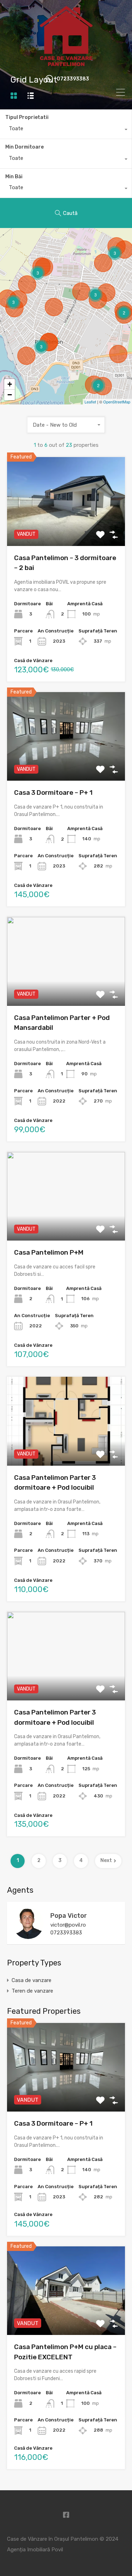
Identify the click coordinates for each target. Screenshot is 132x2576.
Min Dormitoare (24, 147)
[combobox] (66, 130)
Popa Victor (69, 1916)
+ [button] (10, 384)
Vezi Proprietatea (66, 528)
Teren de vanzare (32, 1991)
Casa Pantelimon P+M (49, 1252)
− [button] (10, 395)
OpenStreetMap (117, 402)
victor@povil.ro (68, 1925)
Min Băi (14, 177)
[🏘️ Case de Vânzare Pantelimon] (66, 64)
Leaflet (90, 402)
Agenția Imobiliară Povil (35, 2550)
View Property (66, 2094)
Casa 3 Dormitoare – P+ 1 (53, 792)
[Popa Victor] (28, 1936)
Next (106, 1860)
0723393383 (73, 79)
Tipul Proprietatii (27, 117)
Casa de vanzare (32, 1980)
